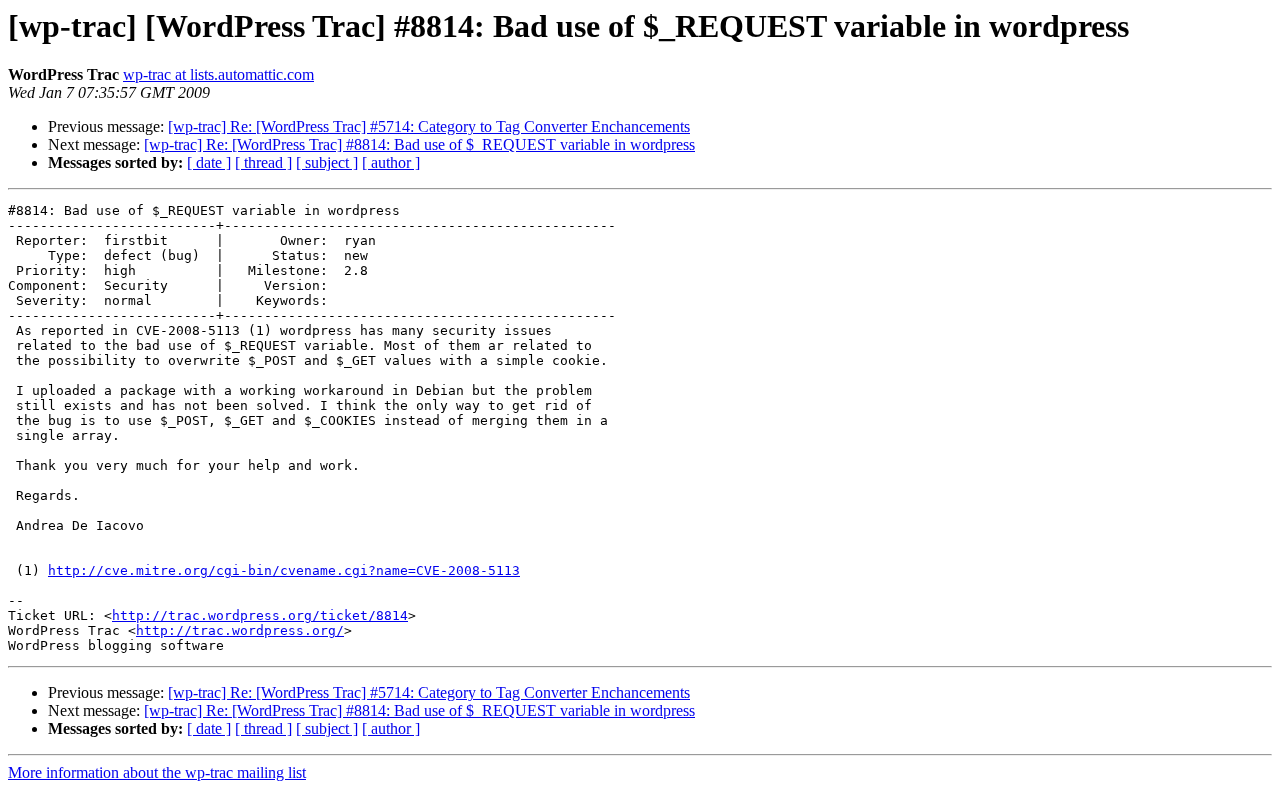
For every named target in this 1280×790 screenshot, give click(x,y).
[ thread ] (263, 162)
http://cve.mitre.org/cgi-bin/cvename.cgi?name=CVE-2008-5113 (284, 570)
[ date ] (209, 162)
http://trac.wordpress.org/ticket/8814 (260, 615)
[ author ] (391, 162)
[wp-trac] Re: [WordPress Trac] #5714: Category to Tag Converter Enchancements (429, 126)
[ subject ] (327, 162)
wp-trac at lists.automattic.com (218, 74)
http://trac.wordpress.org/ (240, 630)
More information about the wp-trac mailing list (157, 772)
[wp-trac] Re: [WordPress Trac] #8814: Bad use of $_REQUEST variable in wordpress (419, 144)
